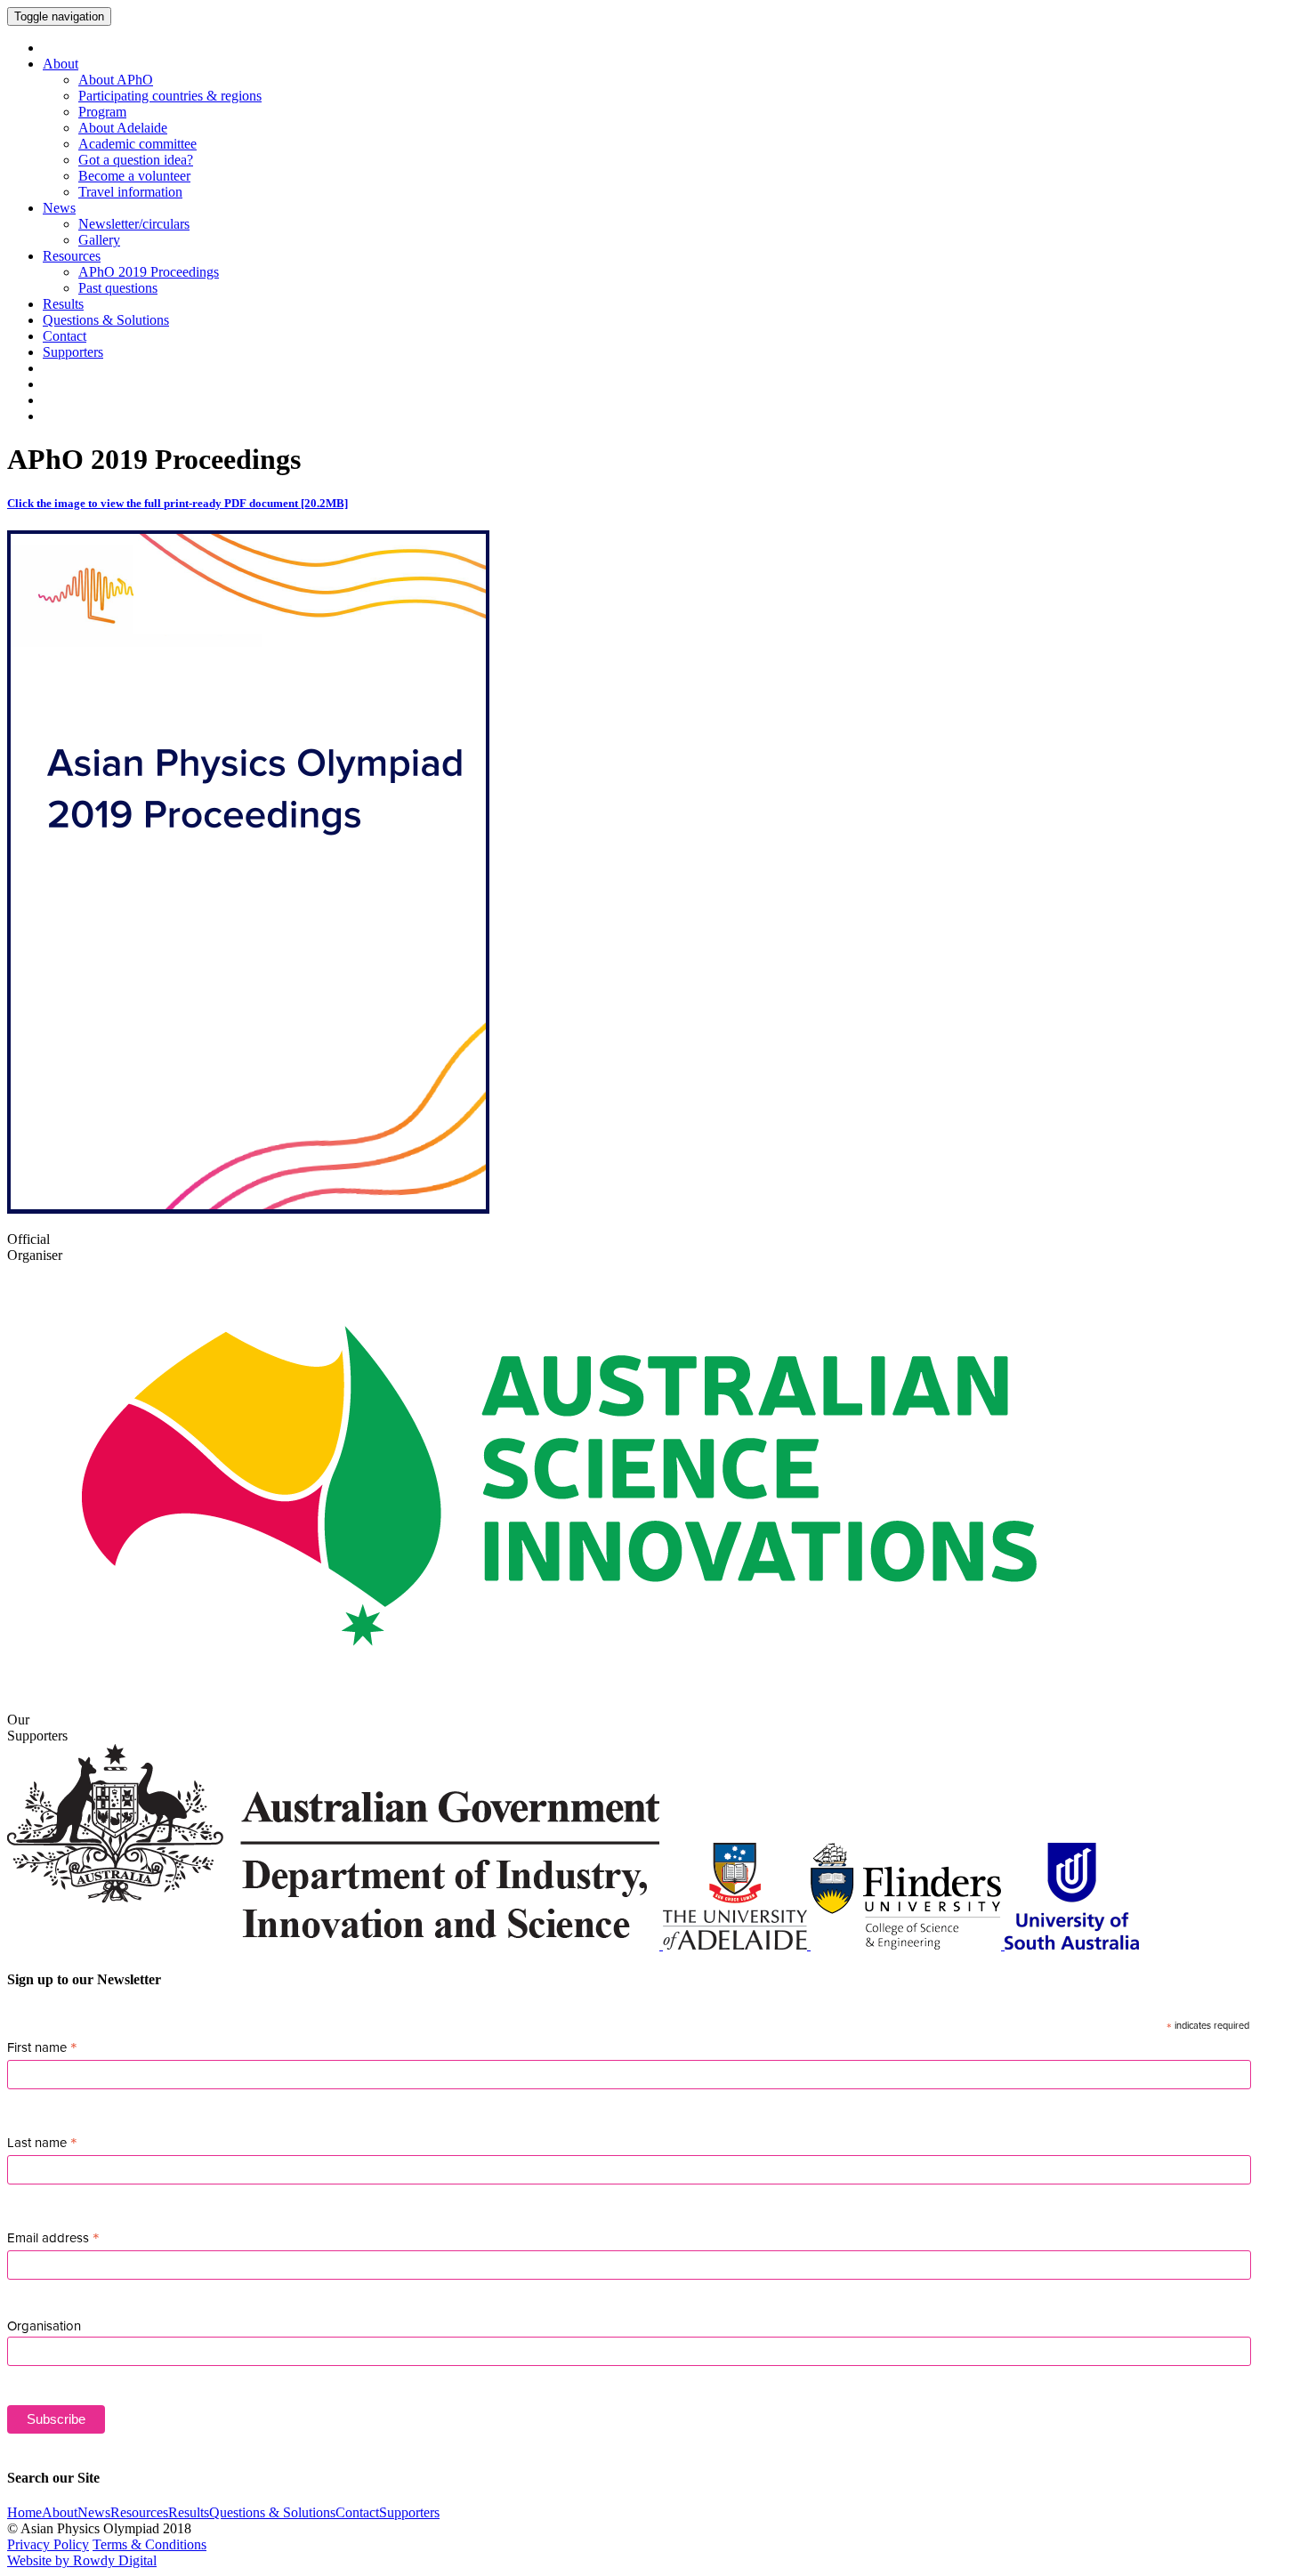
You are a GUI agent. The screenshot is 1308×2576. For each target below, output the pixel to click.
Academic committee (137, 144)
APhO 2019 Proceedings (149, 272)
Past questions (118, 288)
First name (42, 2047)
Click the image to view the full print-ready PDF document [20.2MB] (178, 503)
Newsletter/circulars (134, 224)
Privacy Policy (48, 2544)
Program (102, 112)
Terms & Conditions (149, 2544)
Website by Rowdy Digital (82, 2560)
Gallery (99, 240)
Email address (53, 2238)
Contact (65, 336)
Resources (72, 256)
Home (24, 2512)
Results (63, 304)
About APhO (116, 80)
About (61, 64)
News (59, 208)
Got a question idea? (136, 160)
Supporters (73, 352)
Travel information (130, 192)
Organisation (44, 2326)
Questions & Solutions (106, 320)
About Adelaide (123, 128)
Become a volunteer (134, 176)
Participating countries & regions (170, 96)
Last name (42, 2143)
